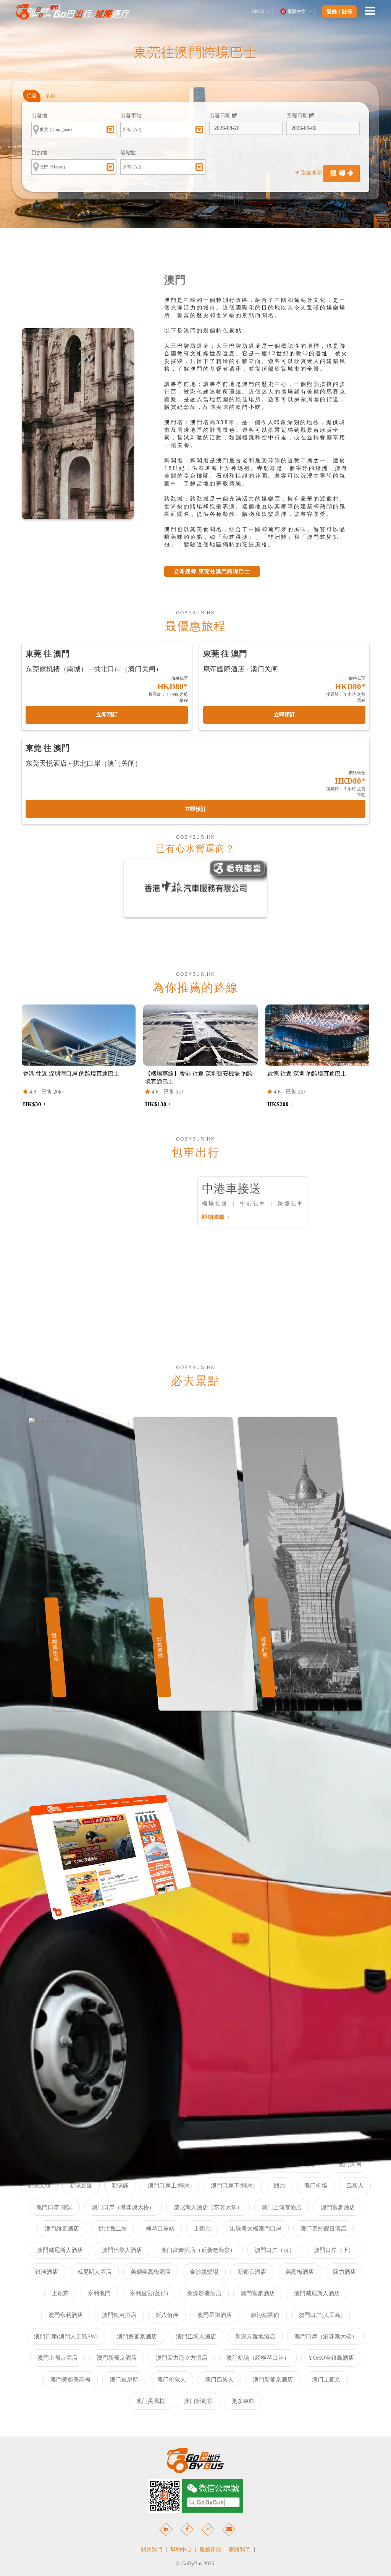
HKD (258, 11)
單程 (50, 96)
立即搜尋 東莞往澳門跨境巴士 (212, 571)
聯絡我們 (240, 2549)
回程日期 (298, 116)
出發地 (39, 116)
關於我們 (152, 2549)
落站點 (128, 153)
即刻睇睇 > (216, 1217)
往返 (32, 96)
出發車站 (131, 116)
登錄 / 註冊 (339, 12)
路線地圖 (311, 173)
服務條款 (210, 2549)
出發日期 (221, 116)
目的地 (39, 153)
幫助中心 (181, 2549)
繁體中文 (297, 11)
